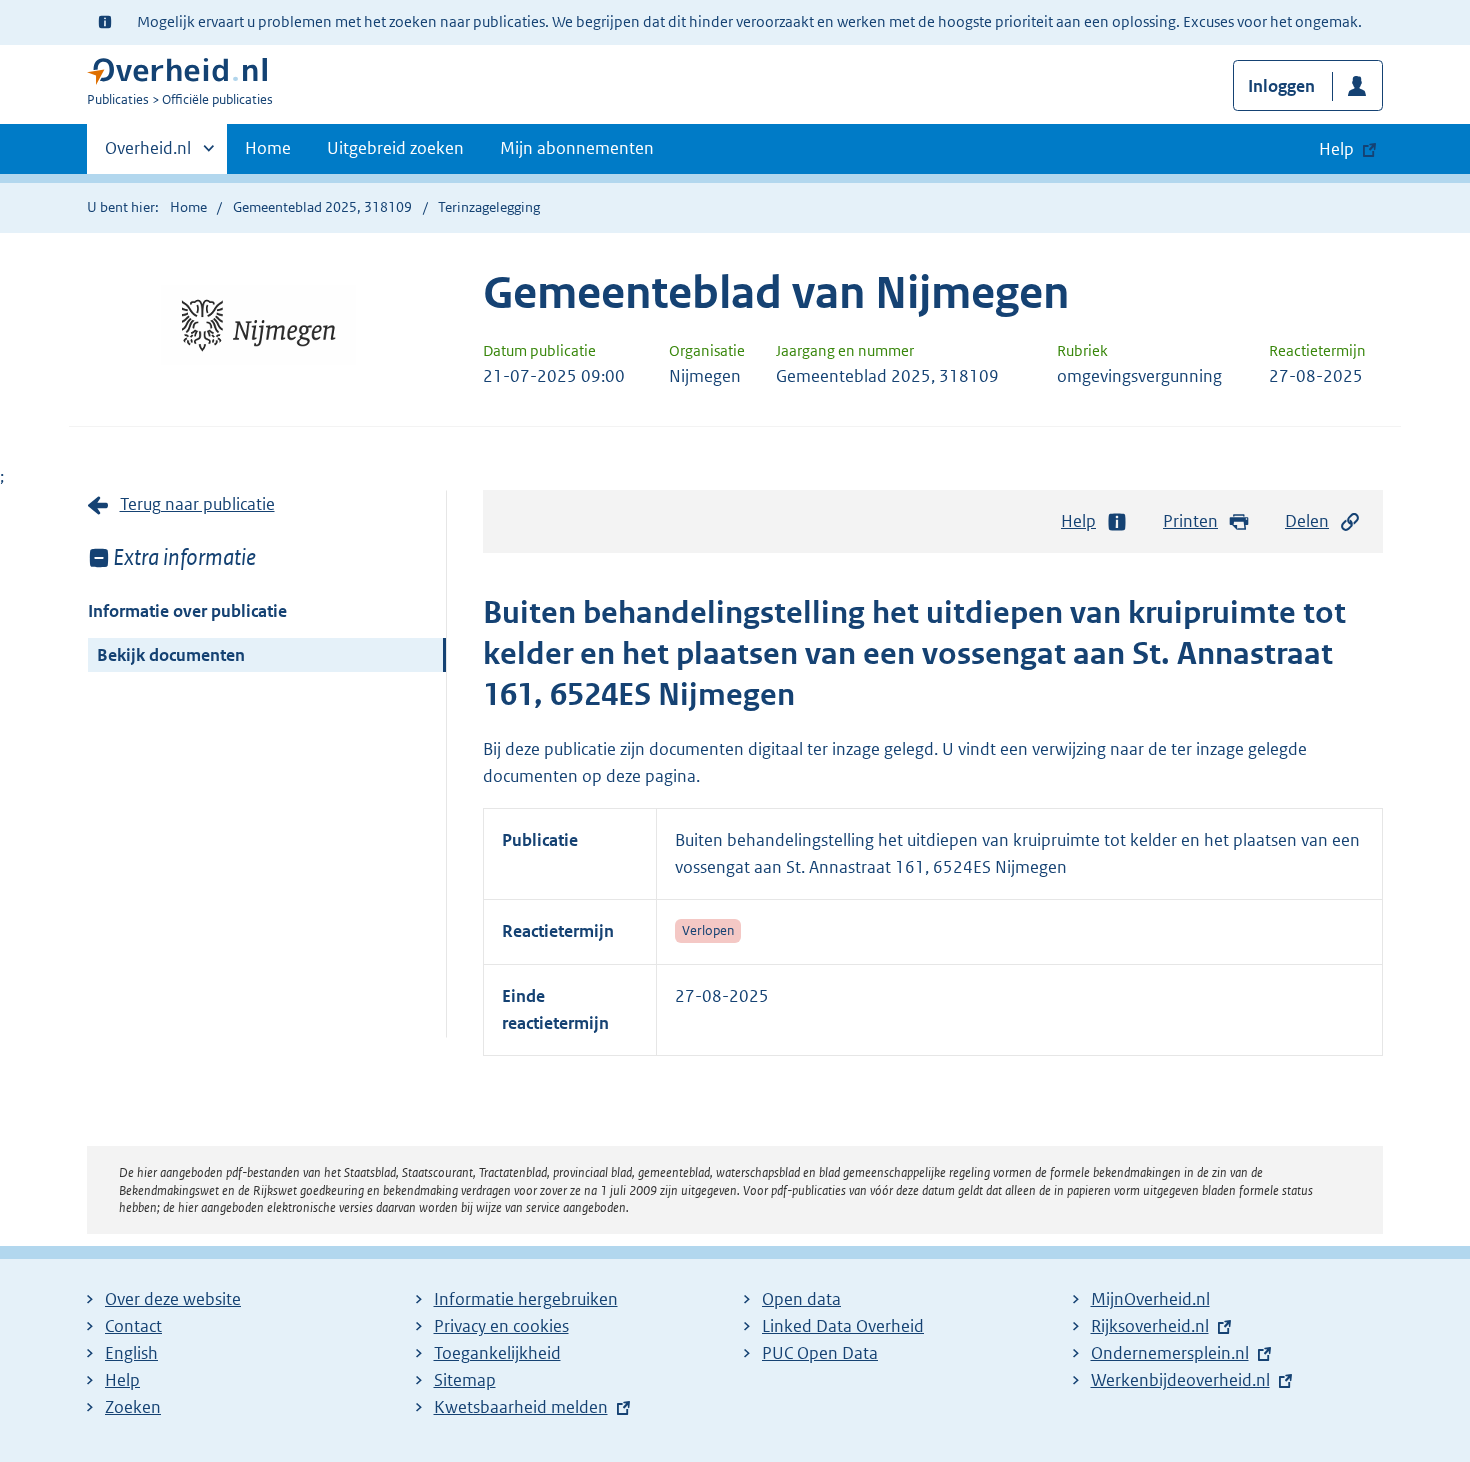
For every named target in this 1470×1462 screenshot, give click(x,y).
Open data (801, 1299)
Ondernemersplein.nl (1170, 1353)
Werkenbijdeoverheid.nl (1180, 1380)
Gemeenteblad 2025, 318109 (322, 207)
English (131, 1353)
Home (268, 148)
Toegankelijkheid (497, 1353)
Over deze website (173, 1299)
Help (1078, 521)
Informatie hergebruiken (526, 1299)
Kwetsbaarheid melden (521, 1407)
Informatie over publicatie (187, 611)
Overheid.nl (148, 155)
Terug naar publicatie (197, 504)
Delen (1307, 521)
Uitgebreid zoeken (395, 148)
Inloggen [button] (1281, 86)
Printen (1190, 521)
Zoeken (133, 1407)
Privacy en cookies (501, 1326)
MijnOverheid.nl (1150, 1299)
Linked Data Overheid (843, 1326)
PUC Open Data (820, 1353)
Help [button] (1336, 149)
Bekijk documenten (171, 655)
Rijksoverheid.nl (1150, 1326)
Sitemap (465, 1380)
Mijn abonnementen (577, 148)
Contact (133, 1326)
